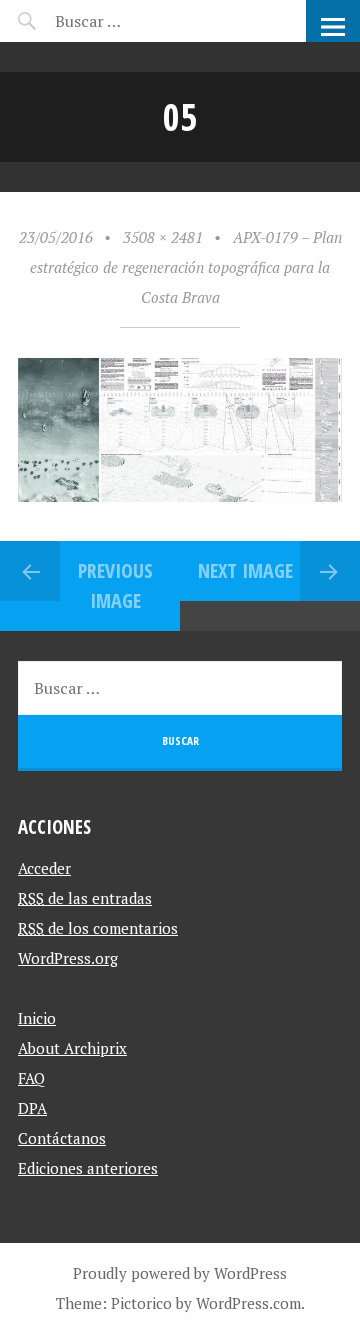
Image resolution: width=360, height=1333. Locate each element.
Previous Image (115, 585)
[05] (180, 496)
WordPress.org (68, 958)
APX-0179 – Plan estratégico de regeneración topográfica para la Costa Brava (186, 267)
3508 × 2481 (163, 237)
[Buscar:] (137, 21)
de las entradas (85, 898)
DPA (32, 1108)
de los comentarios (98, 928)
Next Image (245, 570)
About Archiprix (72, 1048)
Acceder (44, 868)
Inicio (37, 1018)
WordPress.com (248, 1303)
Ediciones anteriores (88, 1168)
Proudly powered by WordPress (180, 1273)
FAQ (31, 1078)
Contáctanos (62, 1138)
